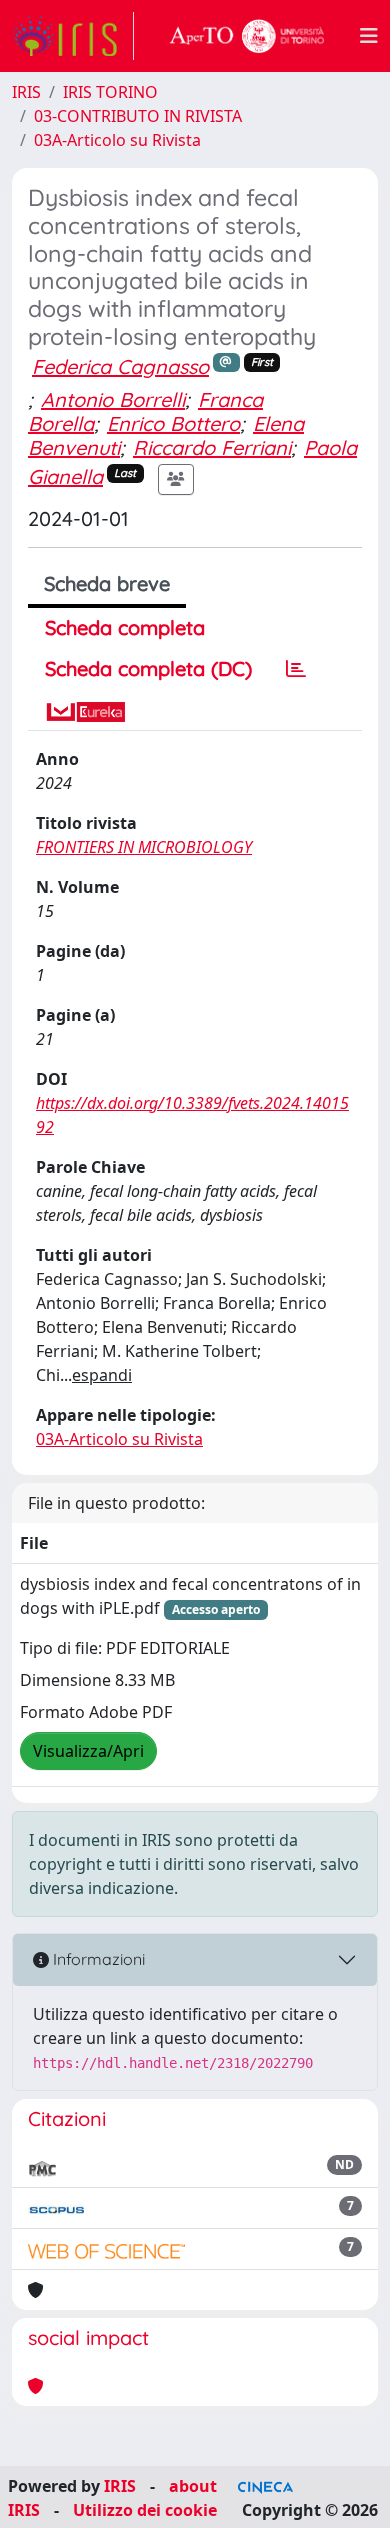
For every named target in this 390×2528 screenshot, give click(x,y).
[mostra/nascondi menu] (369, 36)
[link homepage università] (247, 36)
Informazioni (97, 1959)
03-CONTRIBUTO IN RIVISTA (138, 116)
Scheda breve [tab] (107, 583)
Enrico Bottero (173, 423)
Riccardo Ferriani (212, 447)
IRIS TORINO (110, 92)
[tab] (296, 669)
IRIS (26, 92)
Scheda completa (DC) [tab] (148, 668)
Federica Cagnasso (120, 366)
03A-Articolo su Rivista (117, 140)
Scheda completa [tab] (125, 627)
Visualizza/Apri (88, 1751)
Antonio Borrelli (113, 399)
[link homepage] (73, 36)
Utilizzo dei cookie (145, 2510)
